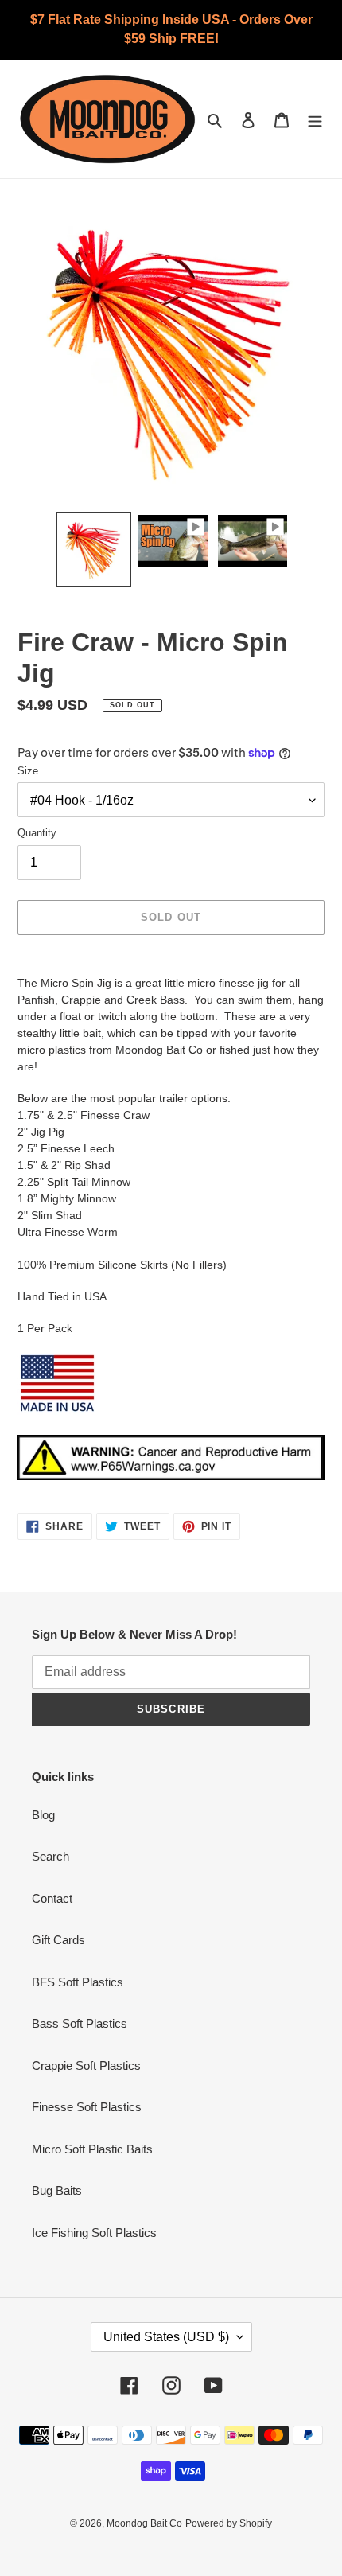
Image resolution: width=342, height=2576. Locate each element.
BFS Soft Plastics (78, 1982)
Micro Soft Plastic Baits (92, 2149)
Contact (52, 1898)
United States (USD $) (166, 2337)
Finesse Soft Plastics (87, 2107)
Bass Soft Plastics (80, 2023)
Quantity (37, 833)
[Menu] (315, 119)
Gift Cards (58, 1940)
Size (28, 771)
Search (51, 1856)
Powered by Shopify (229, 2523)
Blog (43, 1815)
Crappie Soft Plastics (86, 2065)
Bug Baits (57, 2190)
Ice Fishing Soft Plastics (94, 2233)
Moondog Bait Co (144, 2523)
